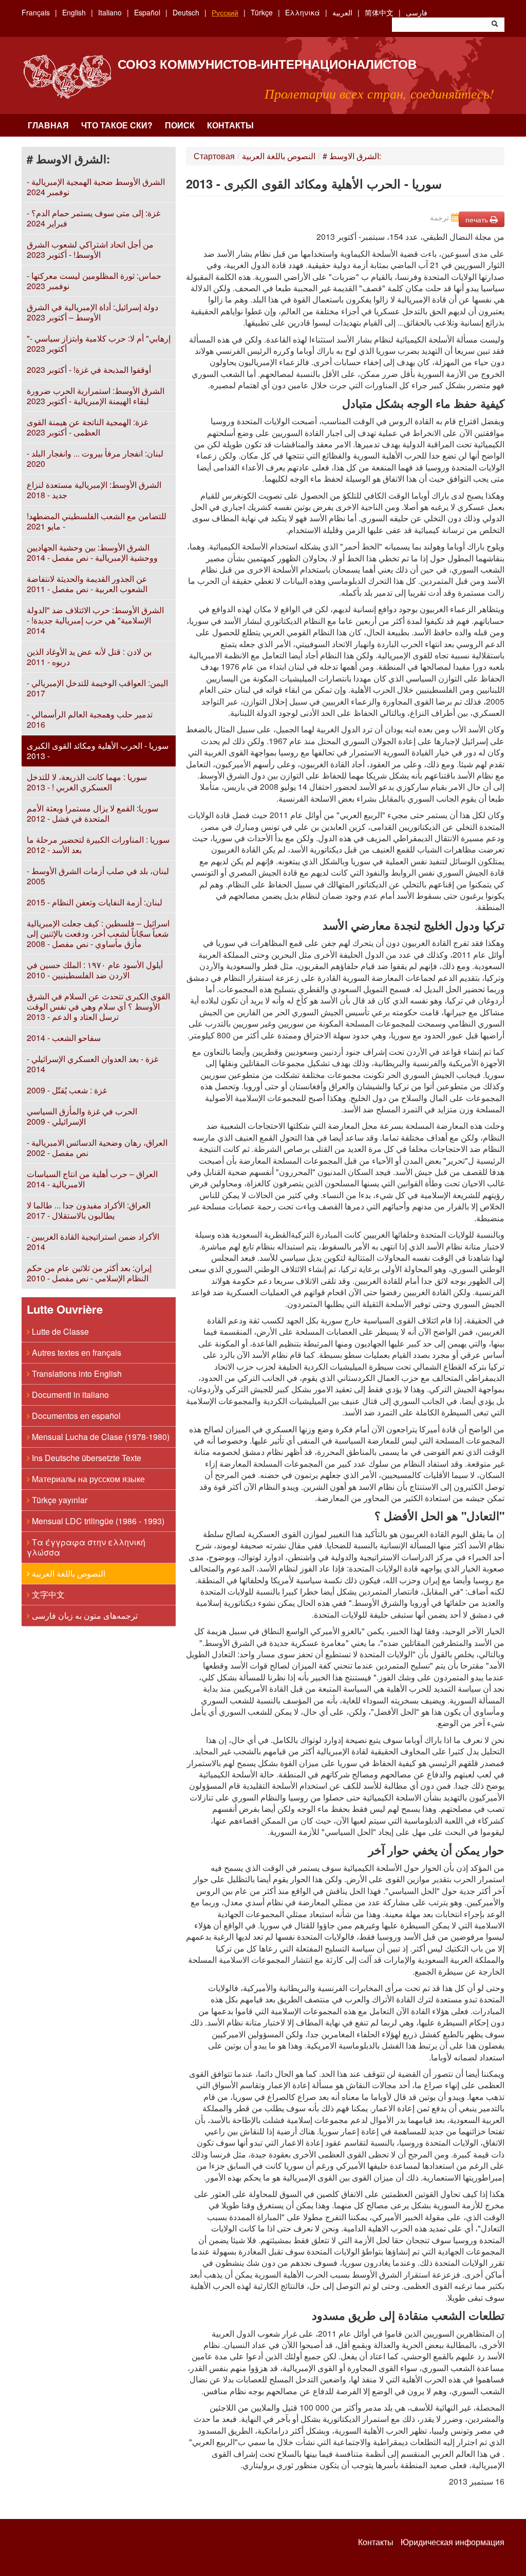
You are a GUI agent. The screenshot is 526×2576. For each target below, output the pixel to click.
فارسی (417, 12)
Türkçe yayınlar (59, 1500)
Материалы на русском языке (87, 1479)
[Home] (67, 77)
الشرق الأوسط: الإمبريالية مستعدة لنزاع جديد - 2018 (94, 490)
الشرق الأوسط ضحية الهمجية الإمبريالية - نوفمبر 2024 (96, 187)
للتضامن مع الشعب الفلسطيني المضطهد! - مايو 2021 (97, 521)
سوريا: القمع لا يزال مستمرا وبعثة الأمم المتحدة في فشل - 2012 (92, 813)
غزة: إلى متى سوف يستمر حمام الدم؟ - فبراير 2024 (93, 218)
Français (36, 12)
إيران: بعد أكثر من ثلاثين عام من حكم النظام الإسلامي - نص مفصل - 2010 (89, 1273)
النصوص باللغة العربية (68, 1573)
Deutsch (186, 12)
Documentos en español (75, 1416)
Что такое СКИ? (117, 125)
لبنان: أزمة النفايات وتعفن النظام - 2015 (95, 902)
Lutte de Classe (59, 1331)
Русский (225, 12)
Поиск (180, 125)
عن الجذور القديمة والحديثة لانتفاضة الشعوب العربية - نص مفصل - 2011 (87, 584)
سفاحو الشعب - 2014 (64, 1038)
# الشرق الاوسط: (352, 156)
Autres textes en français (76, 1352)
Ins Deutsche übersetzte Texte (86, 1458)
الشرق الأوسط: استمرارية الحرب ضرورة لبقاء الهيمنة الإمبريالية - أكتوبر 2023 (96, 396)
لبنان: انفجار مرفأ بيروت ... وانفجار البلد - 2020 (95, 458)
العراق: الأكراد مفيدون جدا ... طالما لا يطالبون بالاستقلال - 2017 (89, 1210)
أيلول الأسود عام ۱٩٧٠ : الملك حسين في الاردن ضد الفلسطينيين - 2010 (95, 970)
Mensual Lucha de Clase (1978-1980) (100, 1437)
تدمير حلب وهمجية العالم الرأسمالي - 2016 (90, 719)
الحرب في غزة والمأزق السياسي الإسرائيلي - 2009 (82, 1116)
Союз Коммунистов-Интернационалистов (267, 64)
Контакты (230, 125)
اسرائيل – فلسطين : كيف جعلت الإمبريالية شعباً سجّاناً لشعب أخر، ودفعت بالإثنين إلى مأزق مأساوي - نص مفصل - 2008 (98, 933)
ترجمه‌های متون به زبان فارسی (84, 1615)
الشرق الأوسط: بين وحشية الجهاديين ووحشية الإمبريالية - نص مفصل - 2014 (92, 552)
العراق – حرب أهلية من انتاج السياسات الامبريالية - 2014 (92, 1179)
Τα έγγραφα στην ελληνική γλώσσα (86, 1547)
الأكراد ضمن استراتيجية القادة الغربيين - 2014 (93, 1242)
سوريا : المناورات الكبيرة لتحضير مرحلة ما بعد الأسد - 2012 (98, 845)
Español (147, 12)
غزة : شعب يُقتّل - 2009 (67, 1090)
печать (478, 219)
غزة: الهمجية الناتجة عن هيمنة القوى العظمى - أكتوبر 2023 (87, 427)
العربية (342, 12)
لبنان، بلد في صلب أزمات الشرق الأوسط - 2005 (98, 876)
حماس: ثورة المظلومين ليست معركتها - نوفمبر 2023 (94, 281)
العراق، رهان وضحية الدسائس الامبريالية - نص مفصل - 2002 (97, 1148)
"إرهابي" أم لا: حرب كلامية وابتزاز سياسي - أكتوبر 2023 (99, 343)
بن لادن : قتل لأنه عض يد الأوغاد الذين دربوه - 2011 (89, 657)
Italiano (110, 12)
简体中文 (379, 12)
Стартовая (214, 156)
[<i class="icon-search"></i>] (495, 25)
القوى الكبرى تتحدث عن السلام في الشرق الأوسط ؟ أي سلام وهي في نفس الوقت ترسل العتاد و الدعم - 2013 (98, 1006)
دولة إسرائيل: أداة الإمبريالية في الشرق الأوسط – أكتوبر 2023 (92, 312)
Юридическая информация (453, 2542)
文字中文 (47, 1594)
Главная (48, 125)
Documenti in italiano (69, 1395)
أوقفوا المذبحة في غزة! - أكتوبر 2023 (89, 370)
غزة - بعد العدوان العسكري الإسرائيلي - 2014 (92, 1064)
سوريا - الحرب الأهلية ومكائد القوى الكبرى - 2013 (98, 751)
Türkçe (262, 12)
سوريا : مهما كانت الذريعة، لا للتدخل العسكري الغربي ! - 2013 (87, 782)
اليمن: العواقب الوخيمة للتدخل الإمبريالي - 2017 (97, 688)
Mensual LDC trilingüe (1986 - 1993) (97, 1521)
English (74, 12)
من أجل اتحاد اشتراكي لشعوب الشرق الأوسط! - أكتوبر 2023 (90, 249)
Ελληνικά (303, 12)
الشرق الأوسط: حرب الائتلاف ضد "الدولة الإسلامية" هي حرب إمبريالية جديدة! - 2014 (95, 620)
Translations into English (76, 1374)
